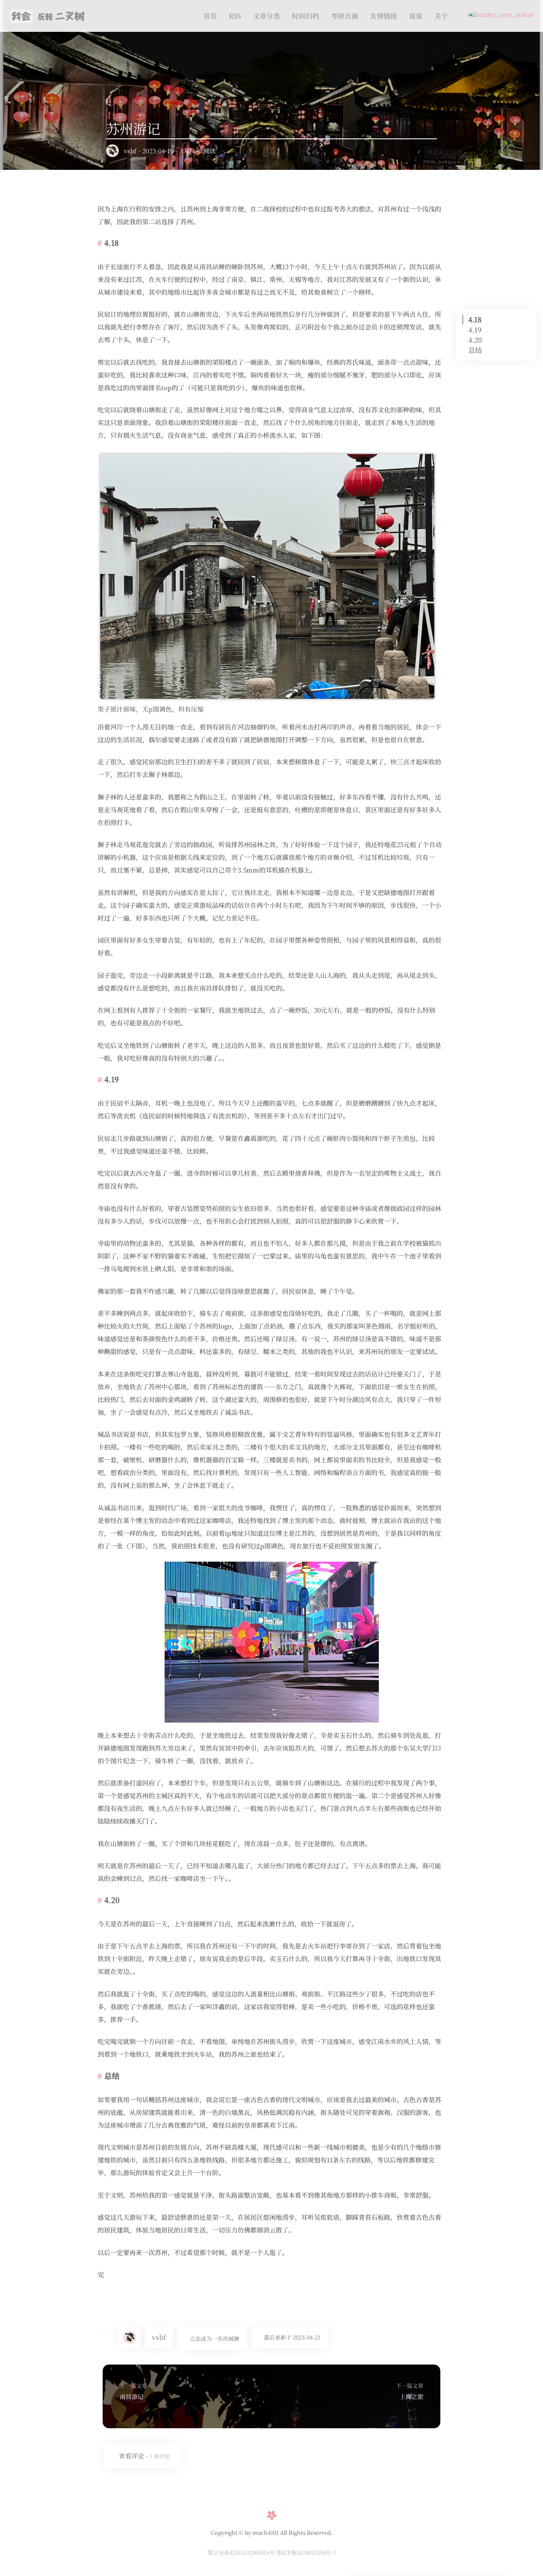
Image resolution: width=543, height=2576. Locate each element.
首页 (210, 16)
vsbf (130, 151)
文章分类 (266, 16)
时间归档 (305, 16)
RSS (235, 16)
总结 (475, 350)
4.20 (475, 340)
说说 (416, 16)
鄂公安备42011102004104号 (242, 2552)
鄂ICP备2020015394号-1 (306, 2552)
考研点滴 (344, 16)
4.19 (475, 330)
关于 (441, 16)
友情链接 (383, 16)
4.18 (475, 320)
